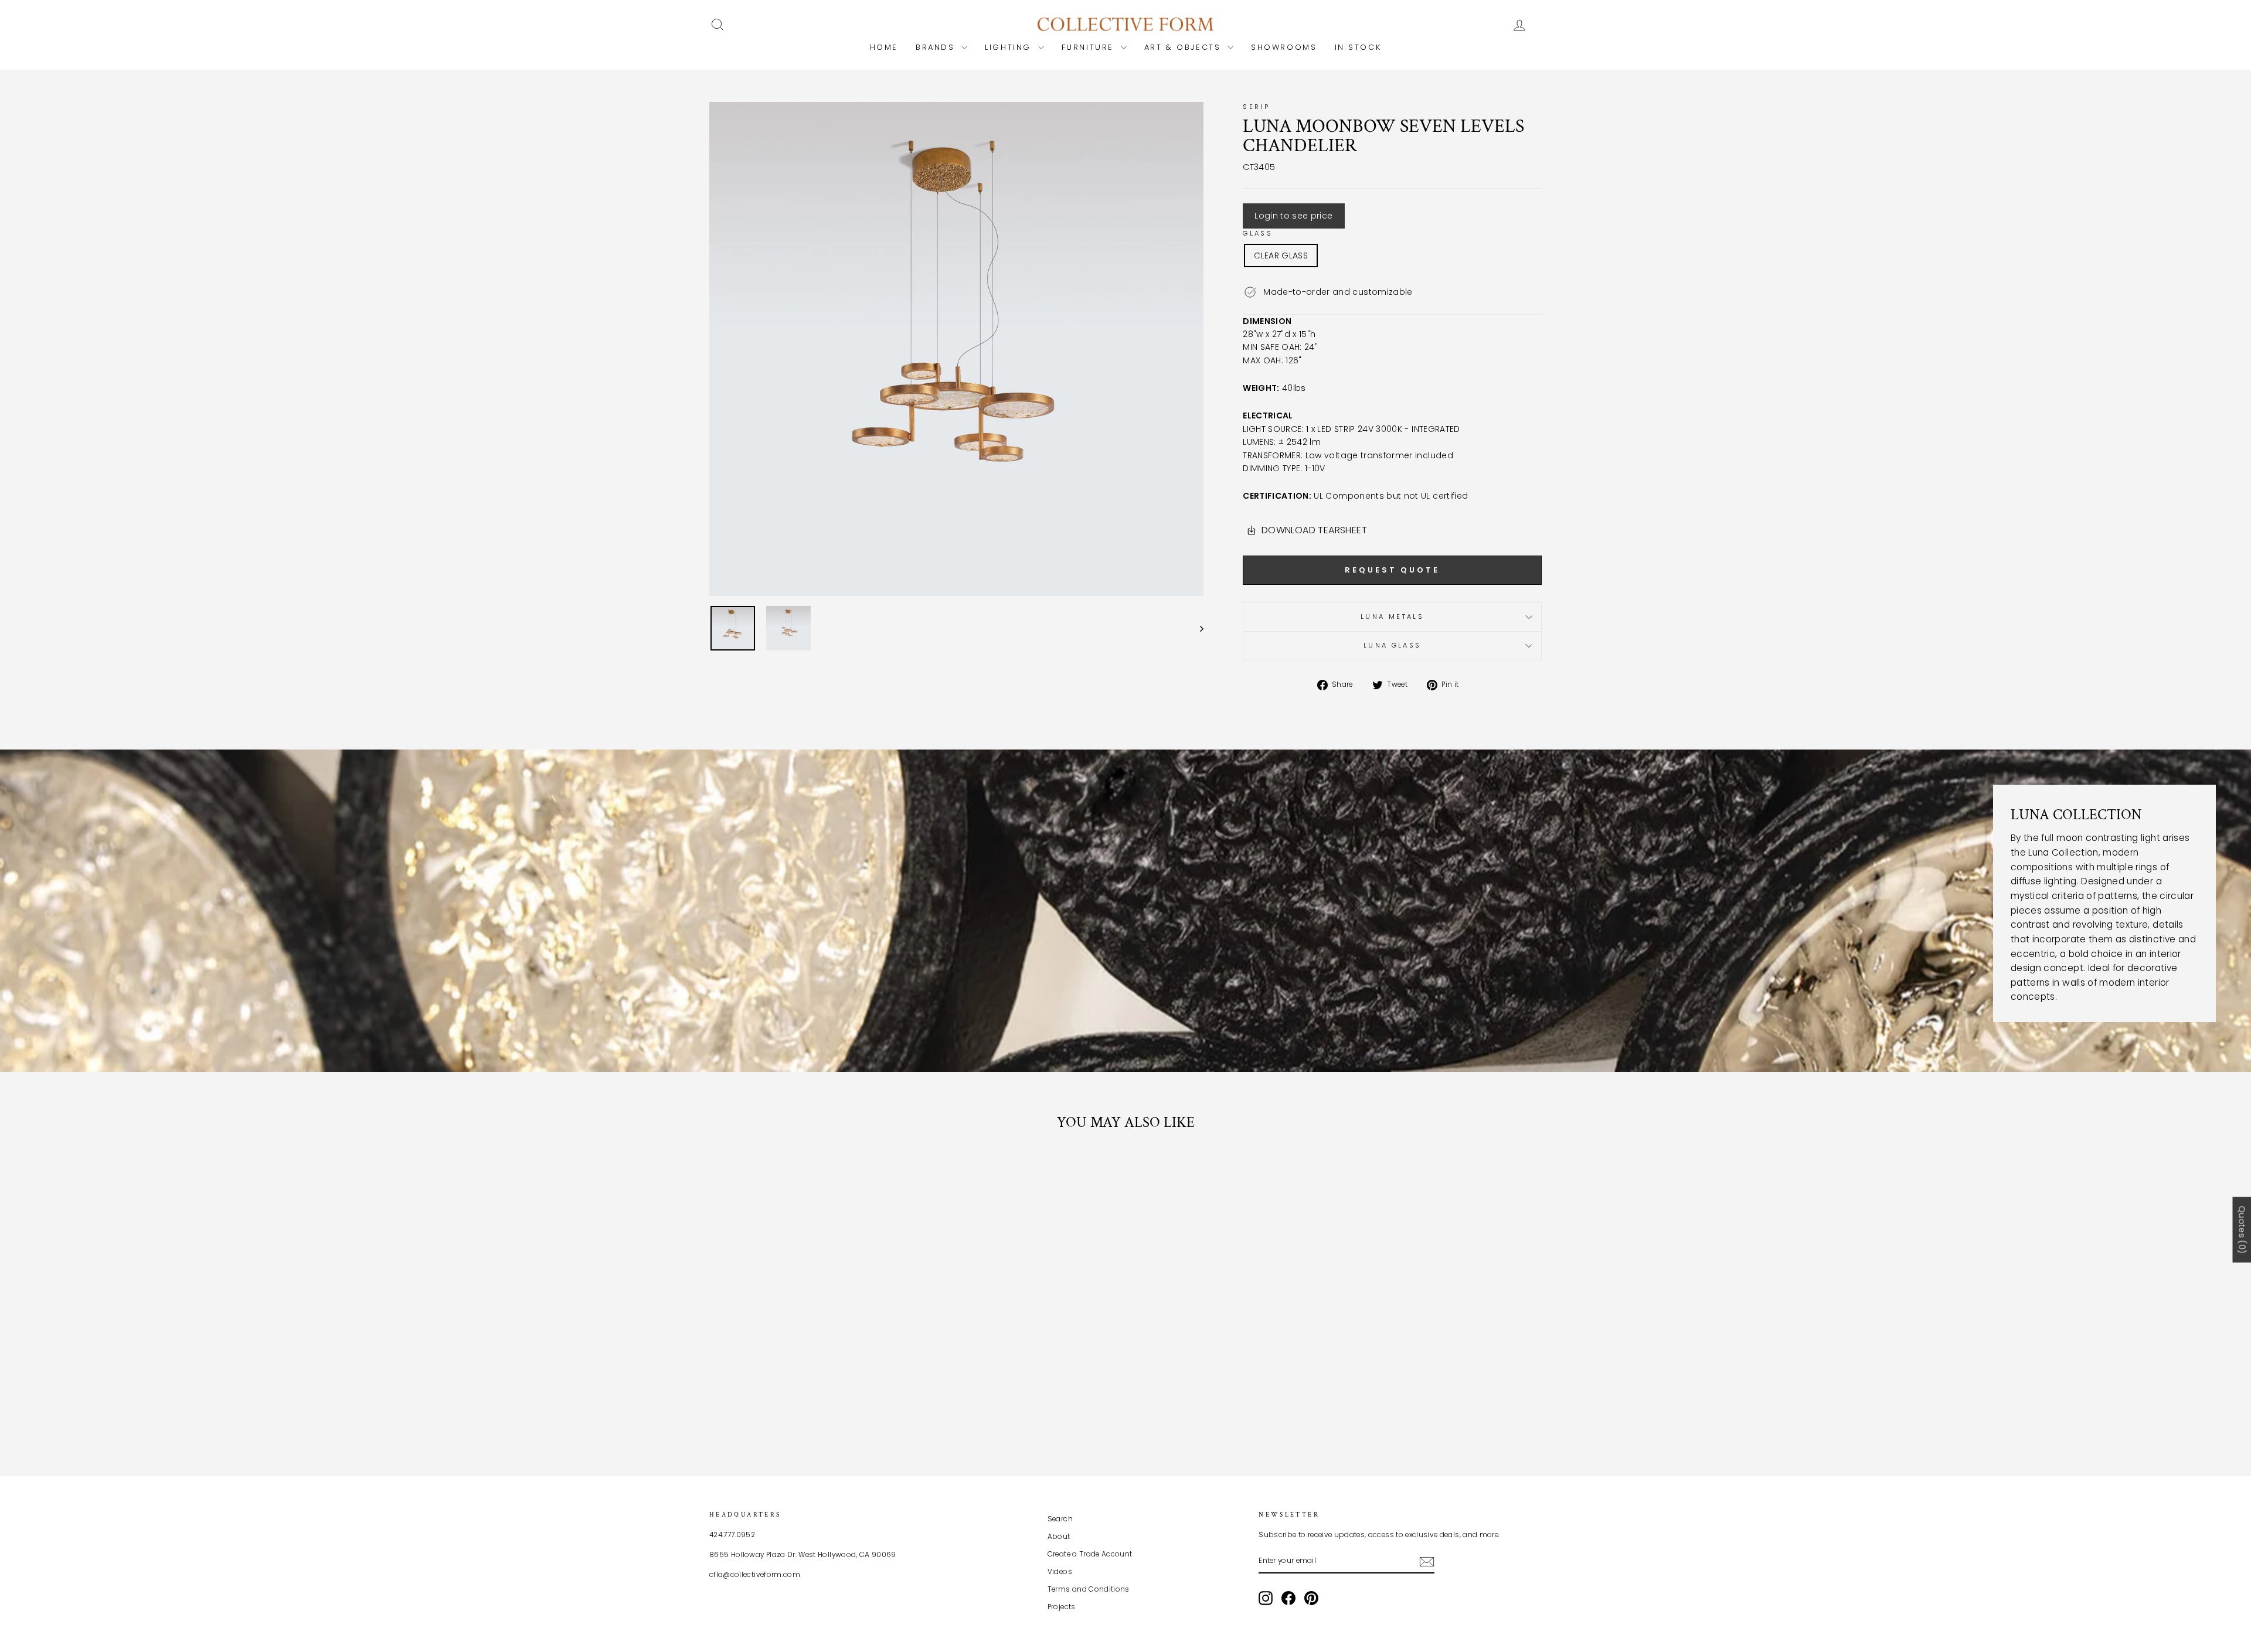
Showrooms (1284, 47)
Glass (1258, 233)
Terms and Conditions (1089, 1589)
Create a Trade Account (1090, 1554)
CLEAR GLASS (1281, 256)
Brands (937, 47)
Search (1060, 1519)
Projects (1062, 1607)
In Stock (1358, 47)
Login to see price (1293, 216)
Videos (1060, 1572)
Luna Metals (1392, 616)
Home (884, 47)
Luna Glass (1393, 645)
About (1059, 1537)
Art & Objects (1184, 47)
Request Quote (1392, 570)
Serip (1256, 107)
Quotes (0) (2242, 1229)
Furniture (1090, 47)
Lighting (1010, 47)
